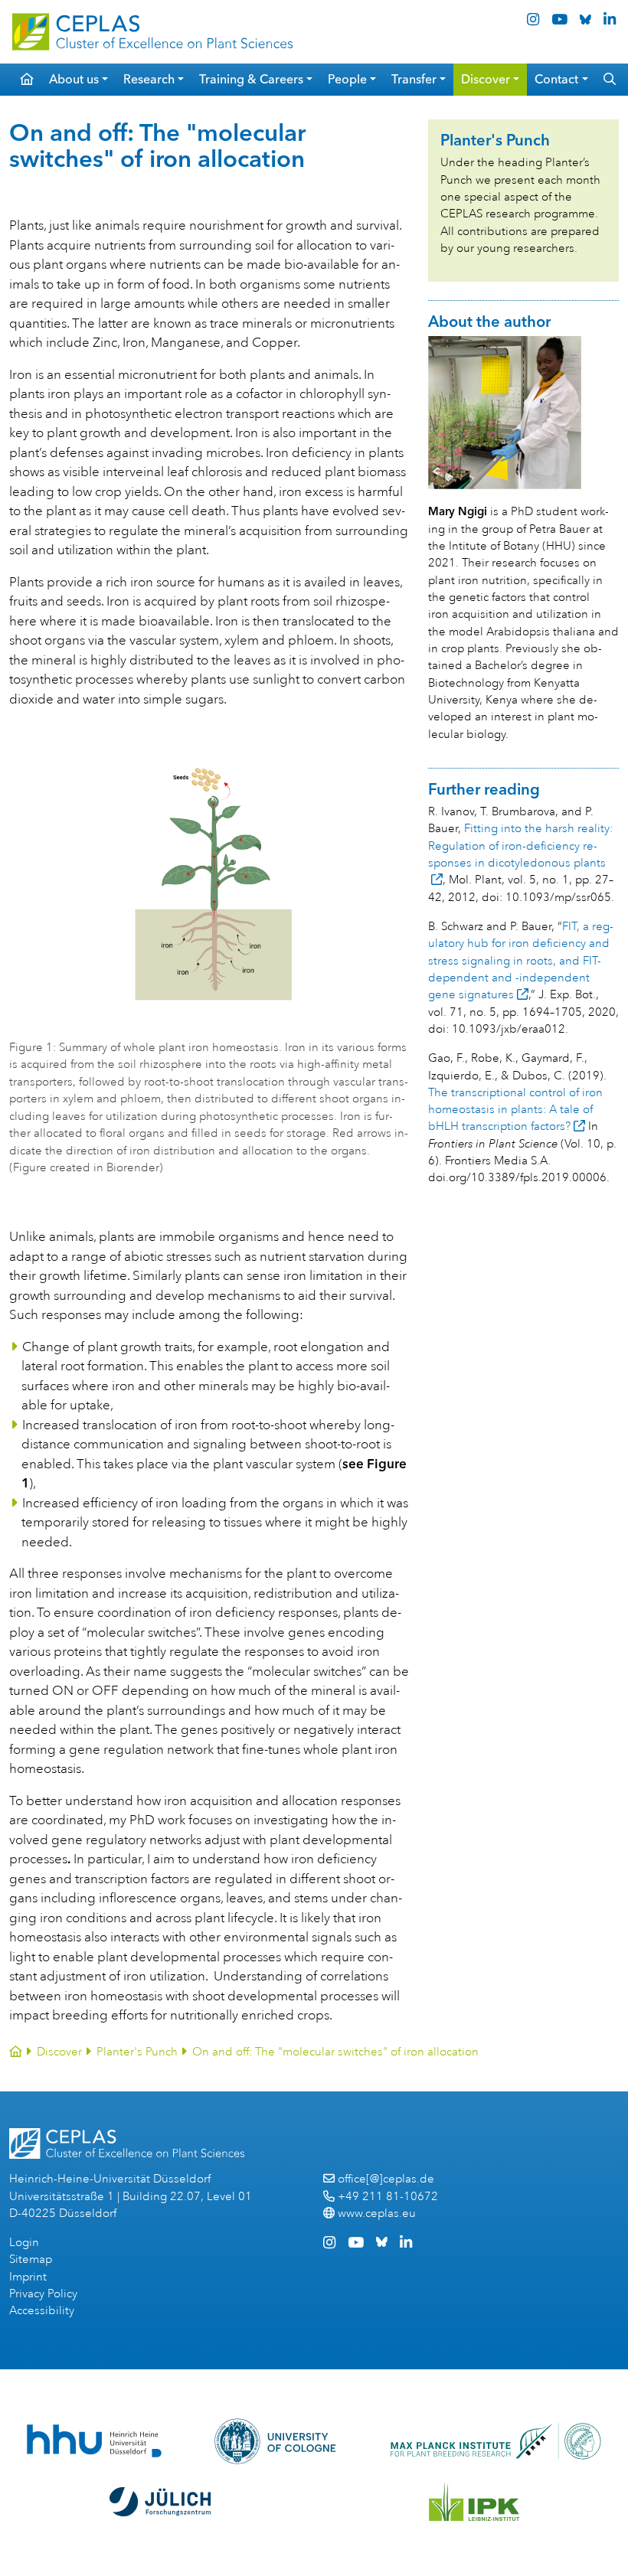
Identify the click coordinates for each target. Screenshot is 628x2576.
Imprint (28, 2277)
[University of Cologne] (275, 2441)
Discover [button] (486, 79)
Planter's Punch (137, 2052)
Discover (59, 2052)
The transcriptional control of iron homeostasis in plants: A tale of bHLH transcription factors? (515, 1110)
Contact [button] (556, 79)
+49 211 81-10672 (388, 2197)
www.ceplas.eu (377, 2214)
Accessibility (42, 2311)
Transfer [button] (414, 79)
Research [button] (149, 79)
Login (24, 2243)
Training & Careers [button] (251, 79)
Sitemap (31, 2259)
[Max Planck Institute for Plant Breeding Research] (496, 2441)
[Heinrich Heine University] (94, 2441)
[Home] (16, 2052)
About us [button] (74, 79)
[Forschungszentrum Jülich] (160, 2502)
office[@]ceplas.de (386, 2179)
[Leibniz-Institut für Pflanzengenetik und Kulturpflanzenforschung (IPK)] (474, 2502)
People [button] (347, 79)
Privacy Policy (43, 2294)
